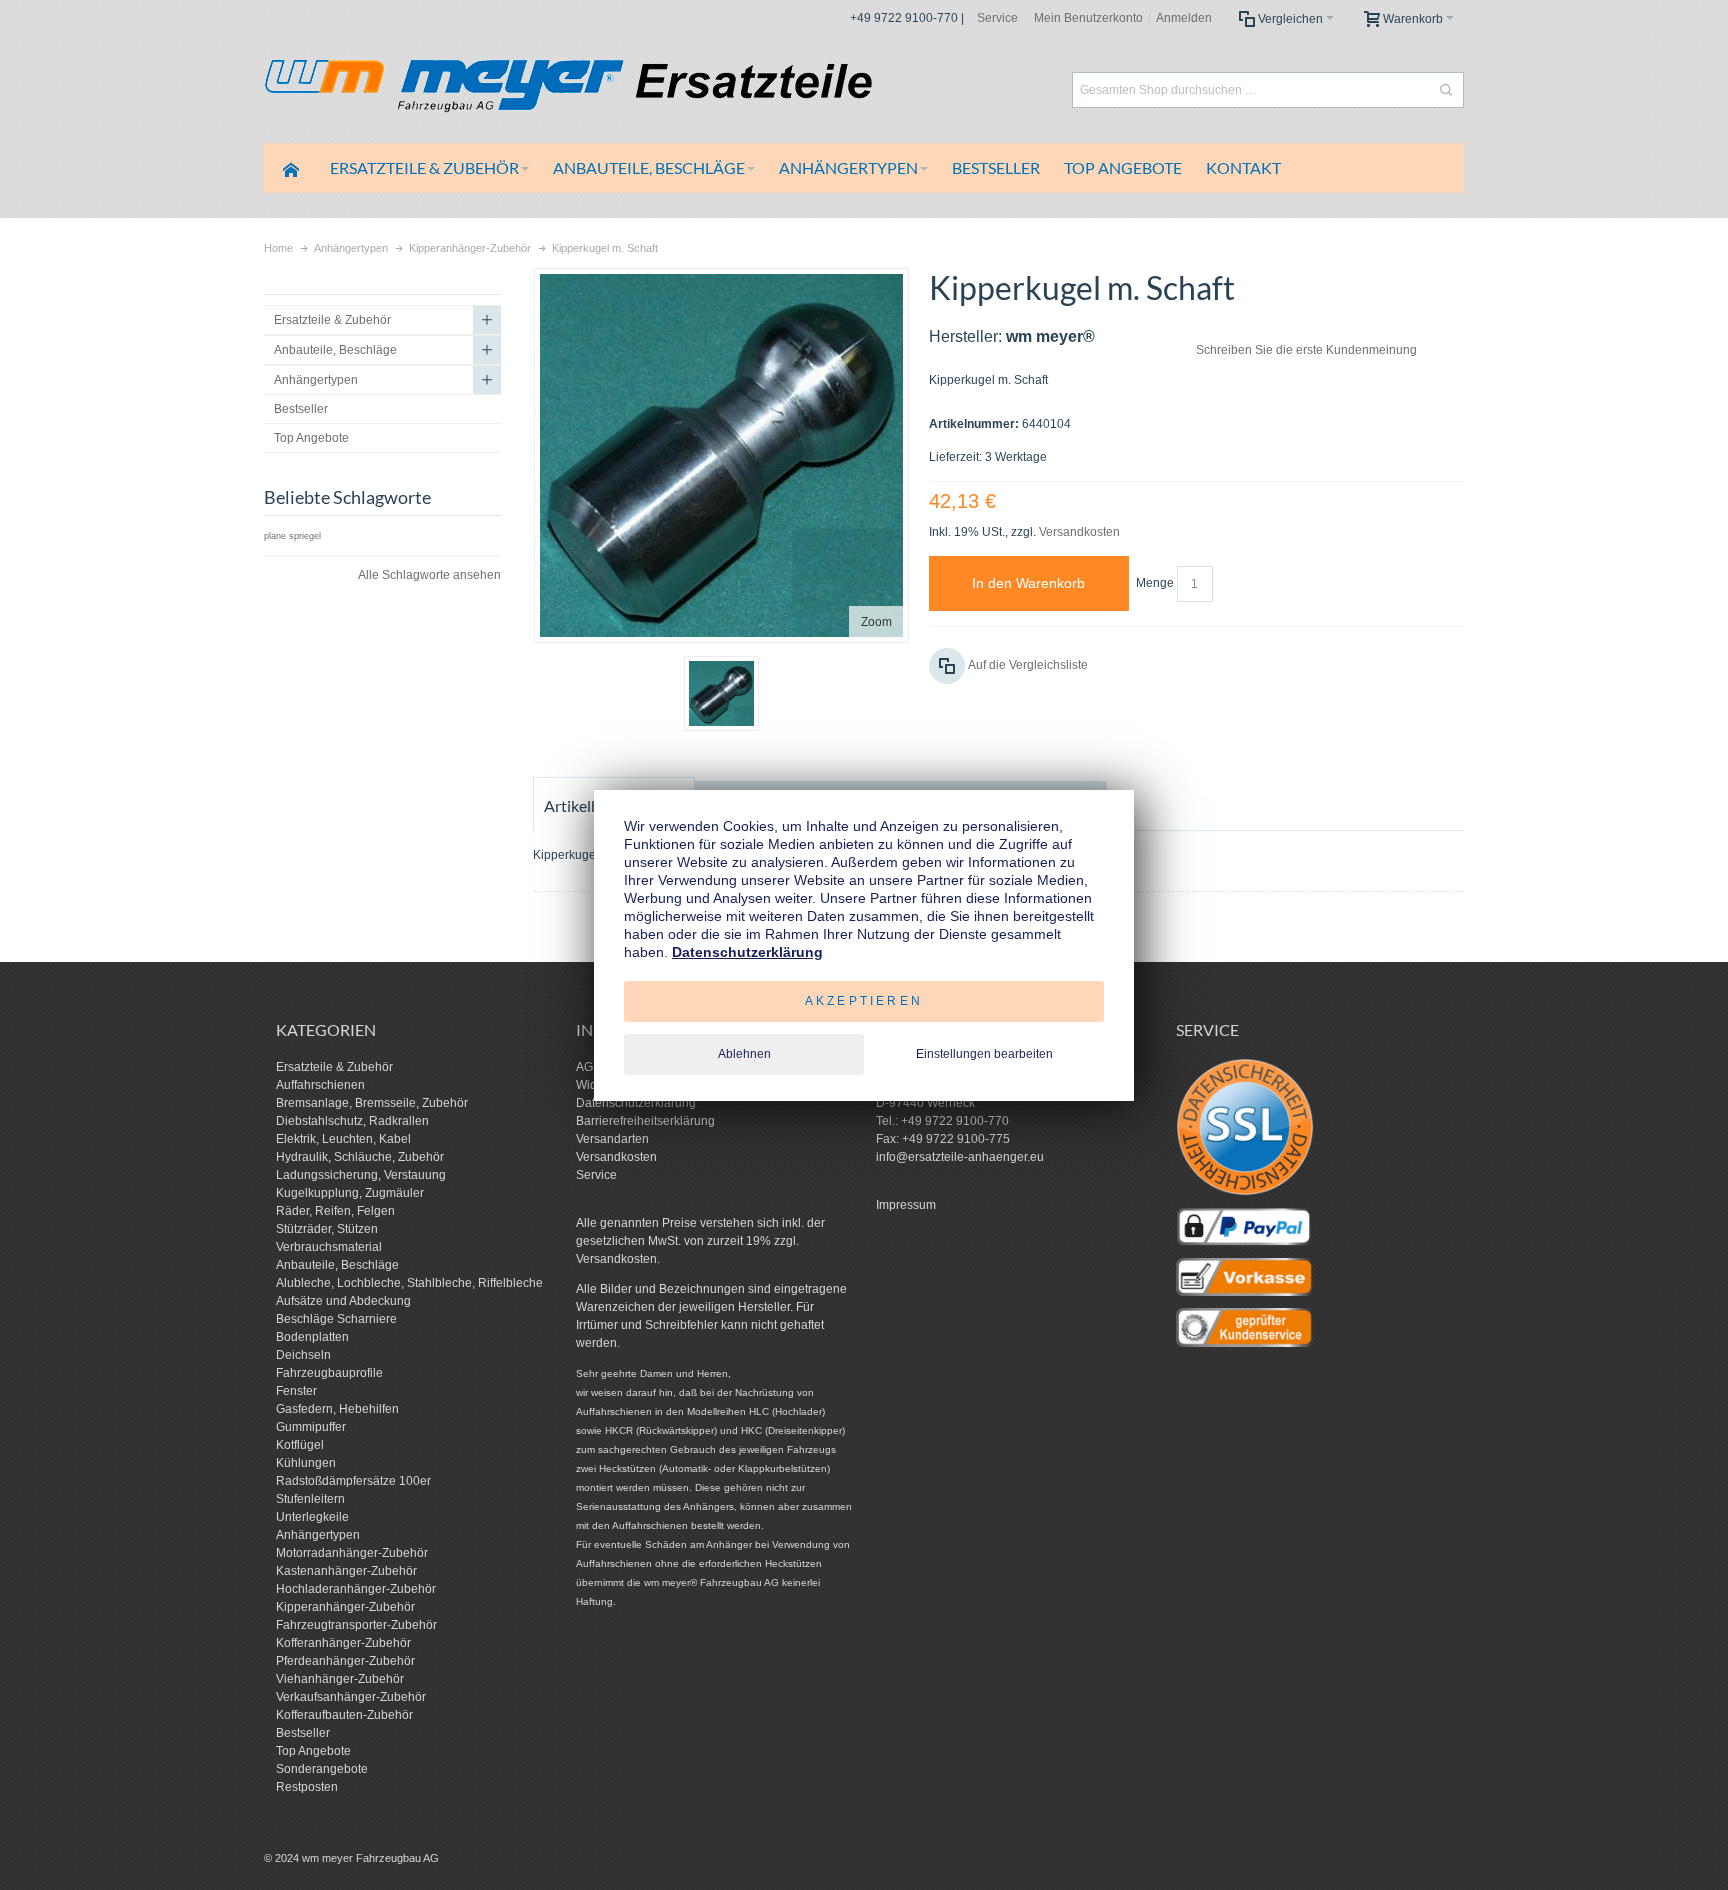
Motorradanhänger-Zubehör (352, 1553)
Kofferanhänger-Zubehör (343, 1643)
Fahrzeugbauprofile (329, 1373)
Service (997, 18)
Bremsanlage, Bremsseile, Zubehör (372, 1103)
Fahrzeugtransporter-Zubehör (356, 1625)
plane (275, 536)
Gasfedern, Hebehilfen (337, 1409)
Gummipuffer (311, 1427)
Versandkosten (1079, 532)
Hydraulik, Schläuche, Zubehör (360, 1157)
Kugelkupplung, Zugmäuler (350, 1193)
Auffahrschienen (320, 1085)
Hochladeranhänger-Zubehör (356, 1589)
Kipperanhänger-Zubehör (345, 1607)
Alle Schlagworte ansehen (429, 575)
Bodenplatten (312, 1337)
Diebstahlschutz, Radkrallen (352, 1121)
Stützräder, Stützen (327, 1229)
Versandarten (612, 1139)
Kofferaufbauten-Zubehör (344, 1715)
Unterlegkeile (312, 1517)
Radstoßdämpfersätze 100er (353, 1481)
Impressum (906, 1205)
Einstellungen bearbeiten (984, 1054)
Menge (1155, 583)
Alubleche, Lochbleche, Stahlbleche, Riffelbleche (409, 1283)
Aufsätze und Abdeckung (343, 1301)
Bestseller (303, 1733)
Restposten (307, 1787)
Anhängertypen (318, 1535)
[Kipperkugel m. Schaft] (721, 693)
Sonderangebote (322, 1769)
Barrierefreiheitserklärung (645, 1121)
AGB (588, 1067)
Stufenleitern (310, 1499)
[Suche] (1446, 90)
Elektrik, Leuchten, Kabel (343, 1139)
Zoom (876, 622)
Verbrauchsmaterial (329, 1247)
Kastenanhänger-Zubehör (346, 1571)
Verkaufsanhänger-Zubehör (351, 1697)
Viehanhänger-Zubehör (340, 1679)
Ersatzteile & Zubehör (334, 1067)
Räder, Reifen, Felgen (335, 1211)
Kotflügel (300, 1445)
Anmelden (1184, 18)
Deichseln (303, 1355)
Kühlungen (306, 1463)
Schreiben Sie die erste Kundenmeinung (1306, 350)
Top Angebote (313, 1751)
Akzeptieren (864, 1001)
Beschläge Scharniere (336, 1319)
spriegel (305, 536)
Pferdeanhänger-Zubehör (345, 1661)
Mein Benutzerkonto (1088, 18)
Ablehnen (744, 1054)
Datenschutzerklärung (636, 1103)
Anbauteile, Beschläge (337, 1265)
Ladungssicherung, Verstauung (361, 1175)
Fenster (296, 1391)
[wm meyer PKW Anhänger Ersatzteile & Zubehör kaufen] (614, 89)
